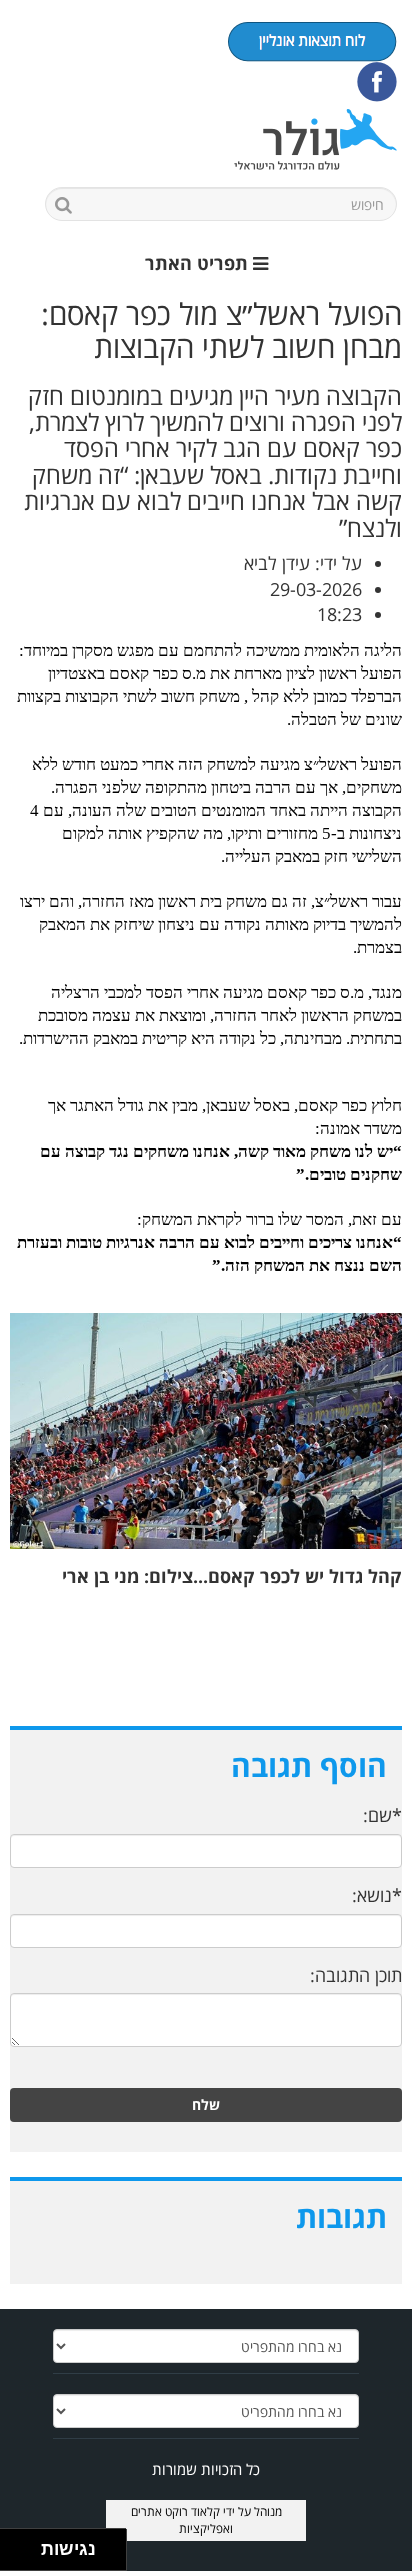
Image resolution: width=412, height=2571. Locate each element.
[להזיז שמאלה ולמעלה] (15, 2544)
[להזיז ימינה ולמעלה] (26, 2544)
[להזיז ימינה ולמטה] (26, 2555)
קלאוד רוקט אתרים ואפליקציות (182, 2520)
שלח (206, 2104)
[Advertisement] (206, 1655)
